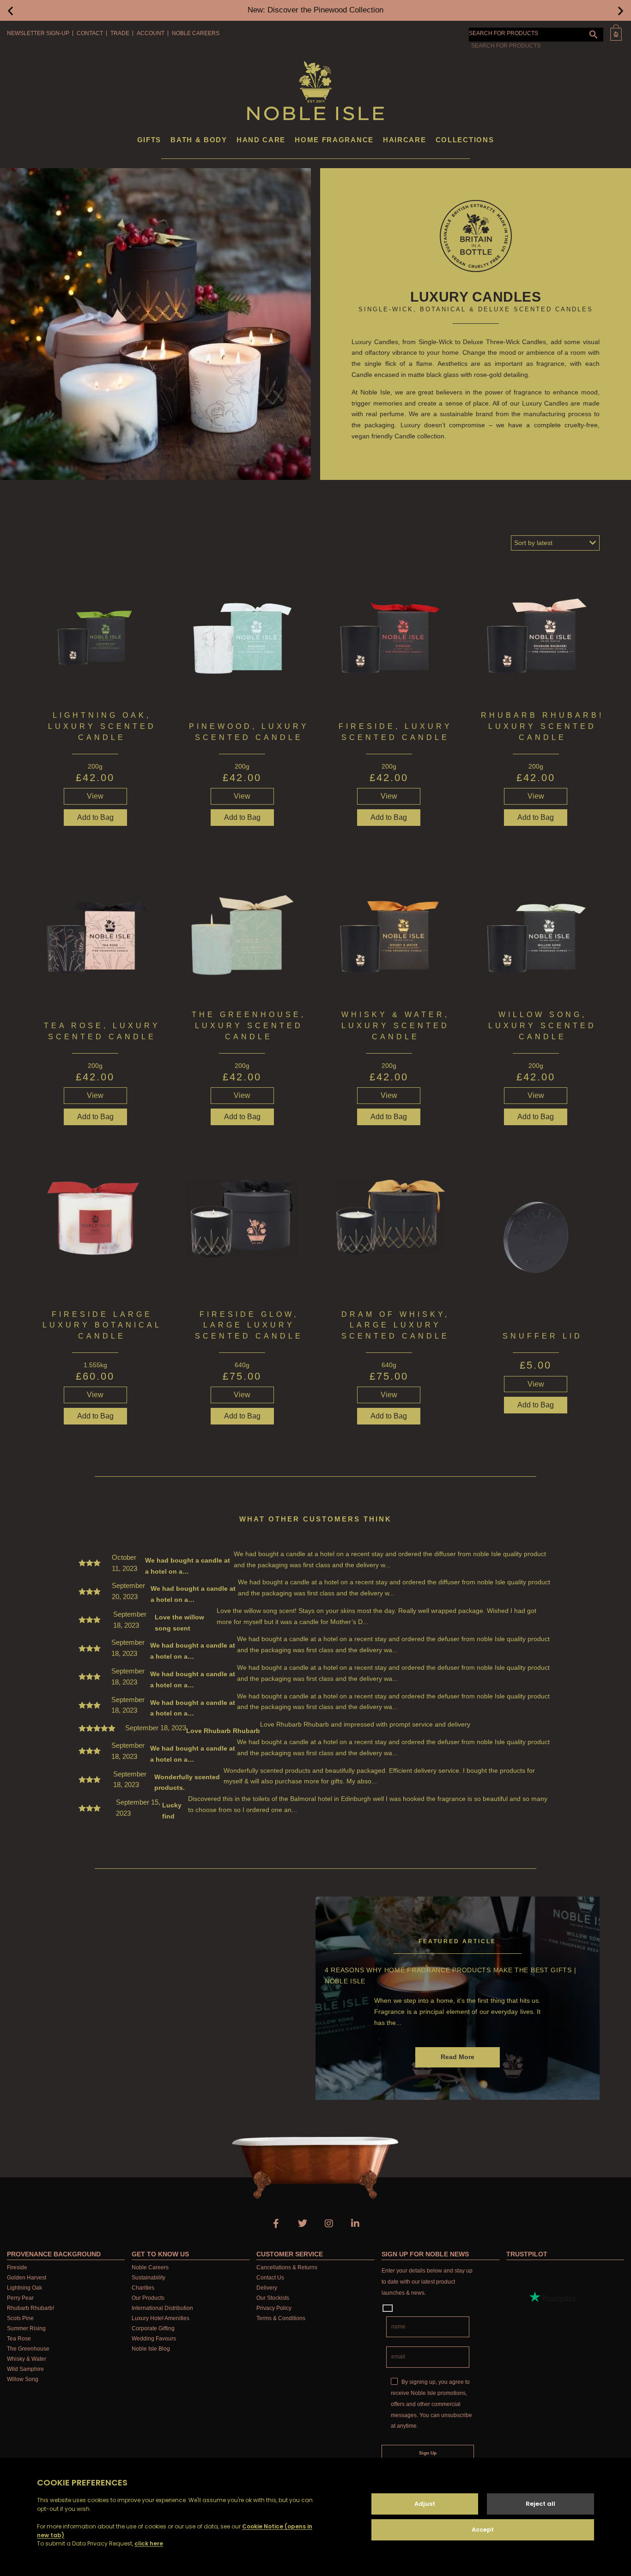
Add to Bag (389, 817)
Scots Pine (20, 2318)
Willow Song (23, 2379)
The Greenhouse (28, 2349)
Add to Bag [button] (95, 817)
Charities (143, 2288)
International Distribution (162, 2308)
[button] (10, 10)
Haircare (405, 140)
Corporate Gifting (153, 2328)
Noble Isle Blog (151, 2349)
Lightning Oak (24, 2288)
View (95, 796)
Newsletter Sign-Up (38, 33)
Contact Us (270, 2278)
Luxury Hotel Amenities (161, 2318)
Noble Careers (196, 33)
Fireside (17, 2267)
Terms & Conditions (281, 2318)
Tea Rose (19, 2339)
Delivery (267, 2288)
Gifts (149, 140)
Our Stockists (273, 2298)
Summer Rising (26, 2328)
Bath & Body (199, 140)
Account (151, 33)
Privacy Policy (274, 2308)
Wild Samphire (25, 2369)
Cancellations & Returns (287, 2267)
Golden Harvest (27, 2278)
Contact (90, 33)
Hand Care (261, 140)
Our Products (148, 2298)
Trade (120, 33)
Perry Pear (20, 2298)
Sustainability (149, 2278)
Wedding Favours (154, 2339)
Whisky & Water (27, 2359)
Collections (465, 140)
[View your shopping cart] (616, 33)
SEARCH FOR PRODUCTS (504, 33)
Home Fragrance (334, 140)
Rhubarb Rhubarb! (30, 2308)
